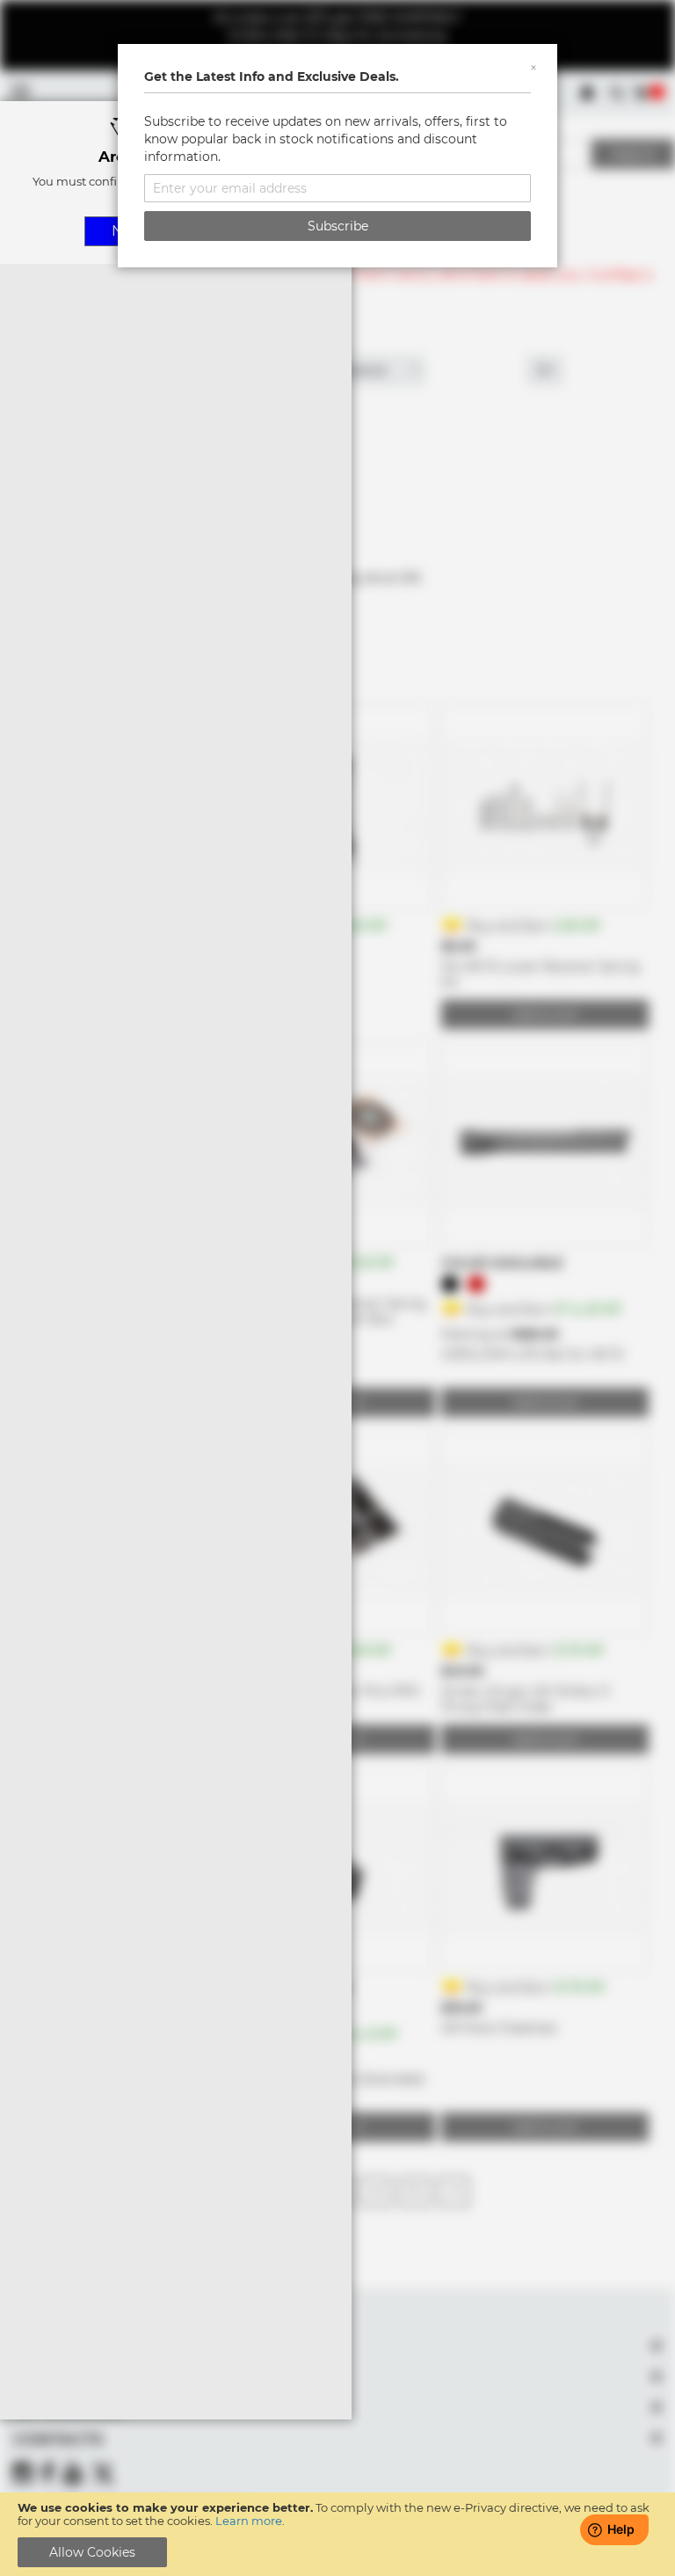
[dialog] (337, 1288)
